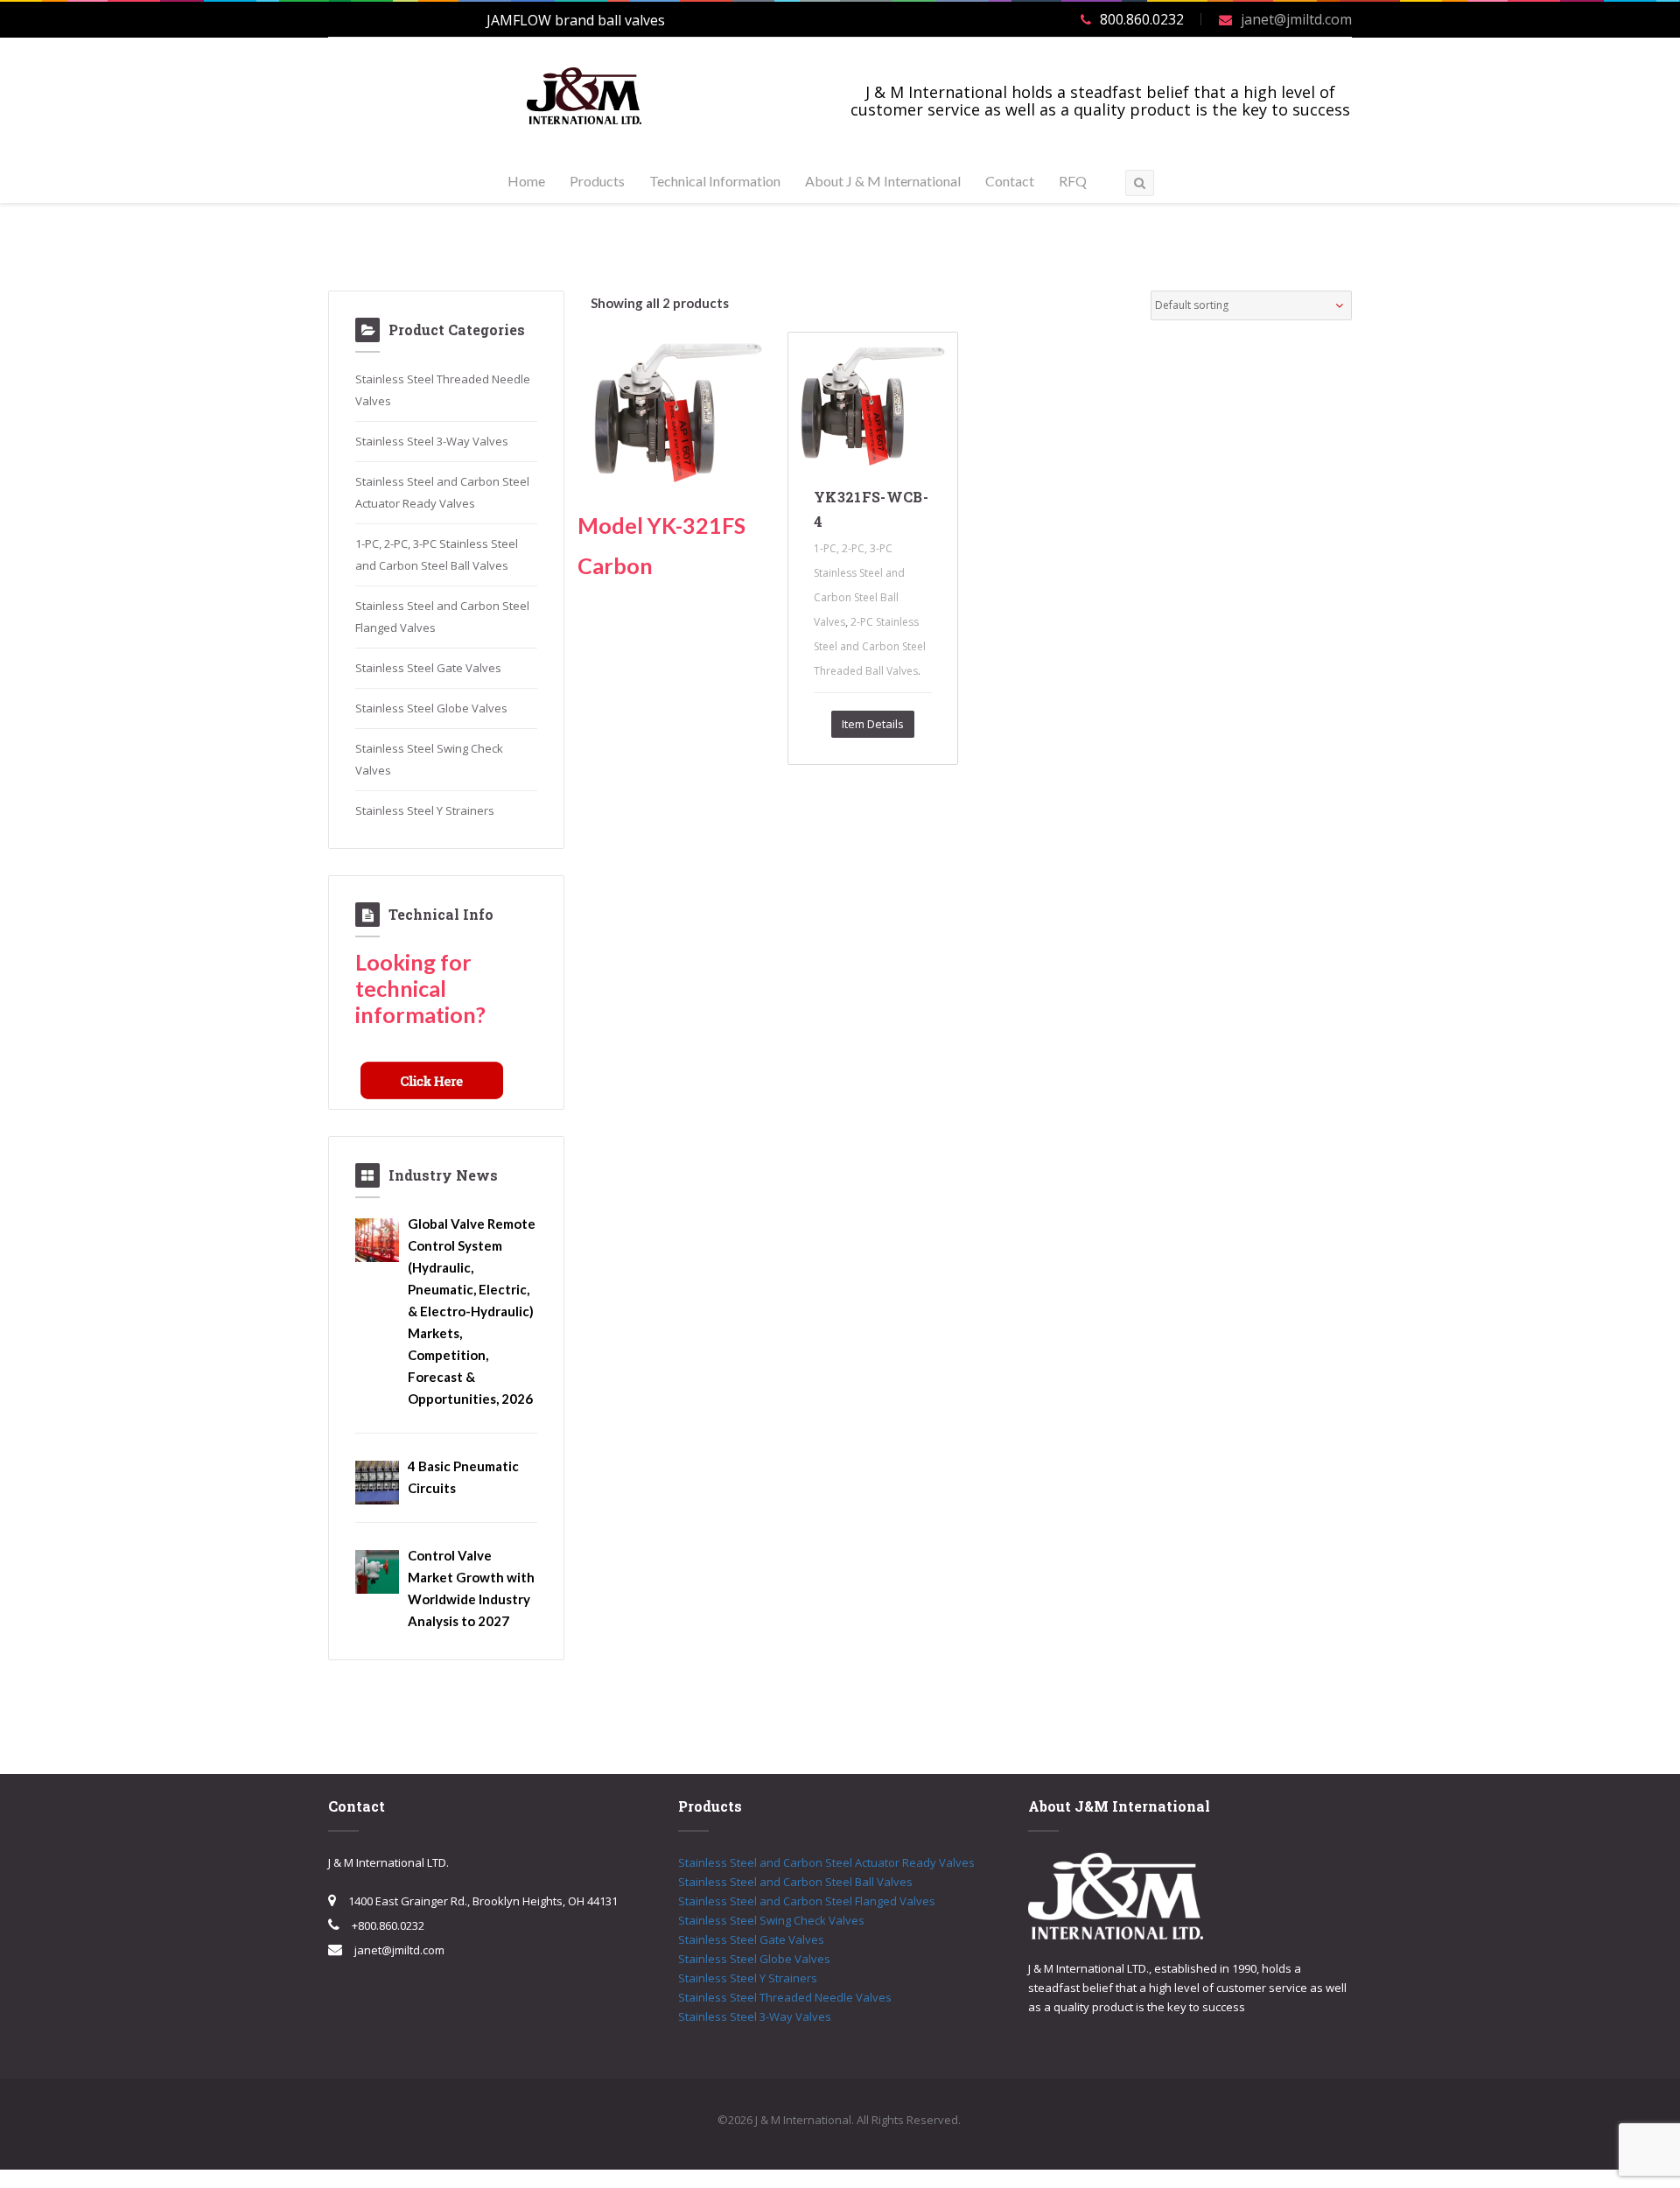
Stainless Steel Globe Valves (431, 708)
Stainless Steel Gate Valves (428, 668)
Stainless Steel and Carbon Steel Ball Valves (795, 1882)
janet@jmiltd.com (1296, 19)
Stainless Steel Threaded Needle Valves (785, 1997)
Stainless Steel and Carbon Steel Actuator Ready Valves (826, 1862)
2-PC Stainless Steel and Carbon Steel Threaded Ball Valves (870, 646)
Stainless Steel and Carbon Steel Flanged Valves (807, 1901)
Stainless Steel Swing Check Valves (771, 1920)
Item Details (873, 724)
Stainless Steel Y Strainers (425, 810)
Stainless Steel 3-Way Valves (432, 441)
